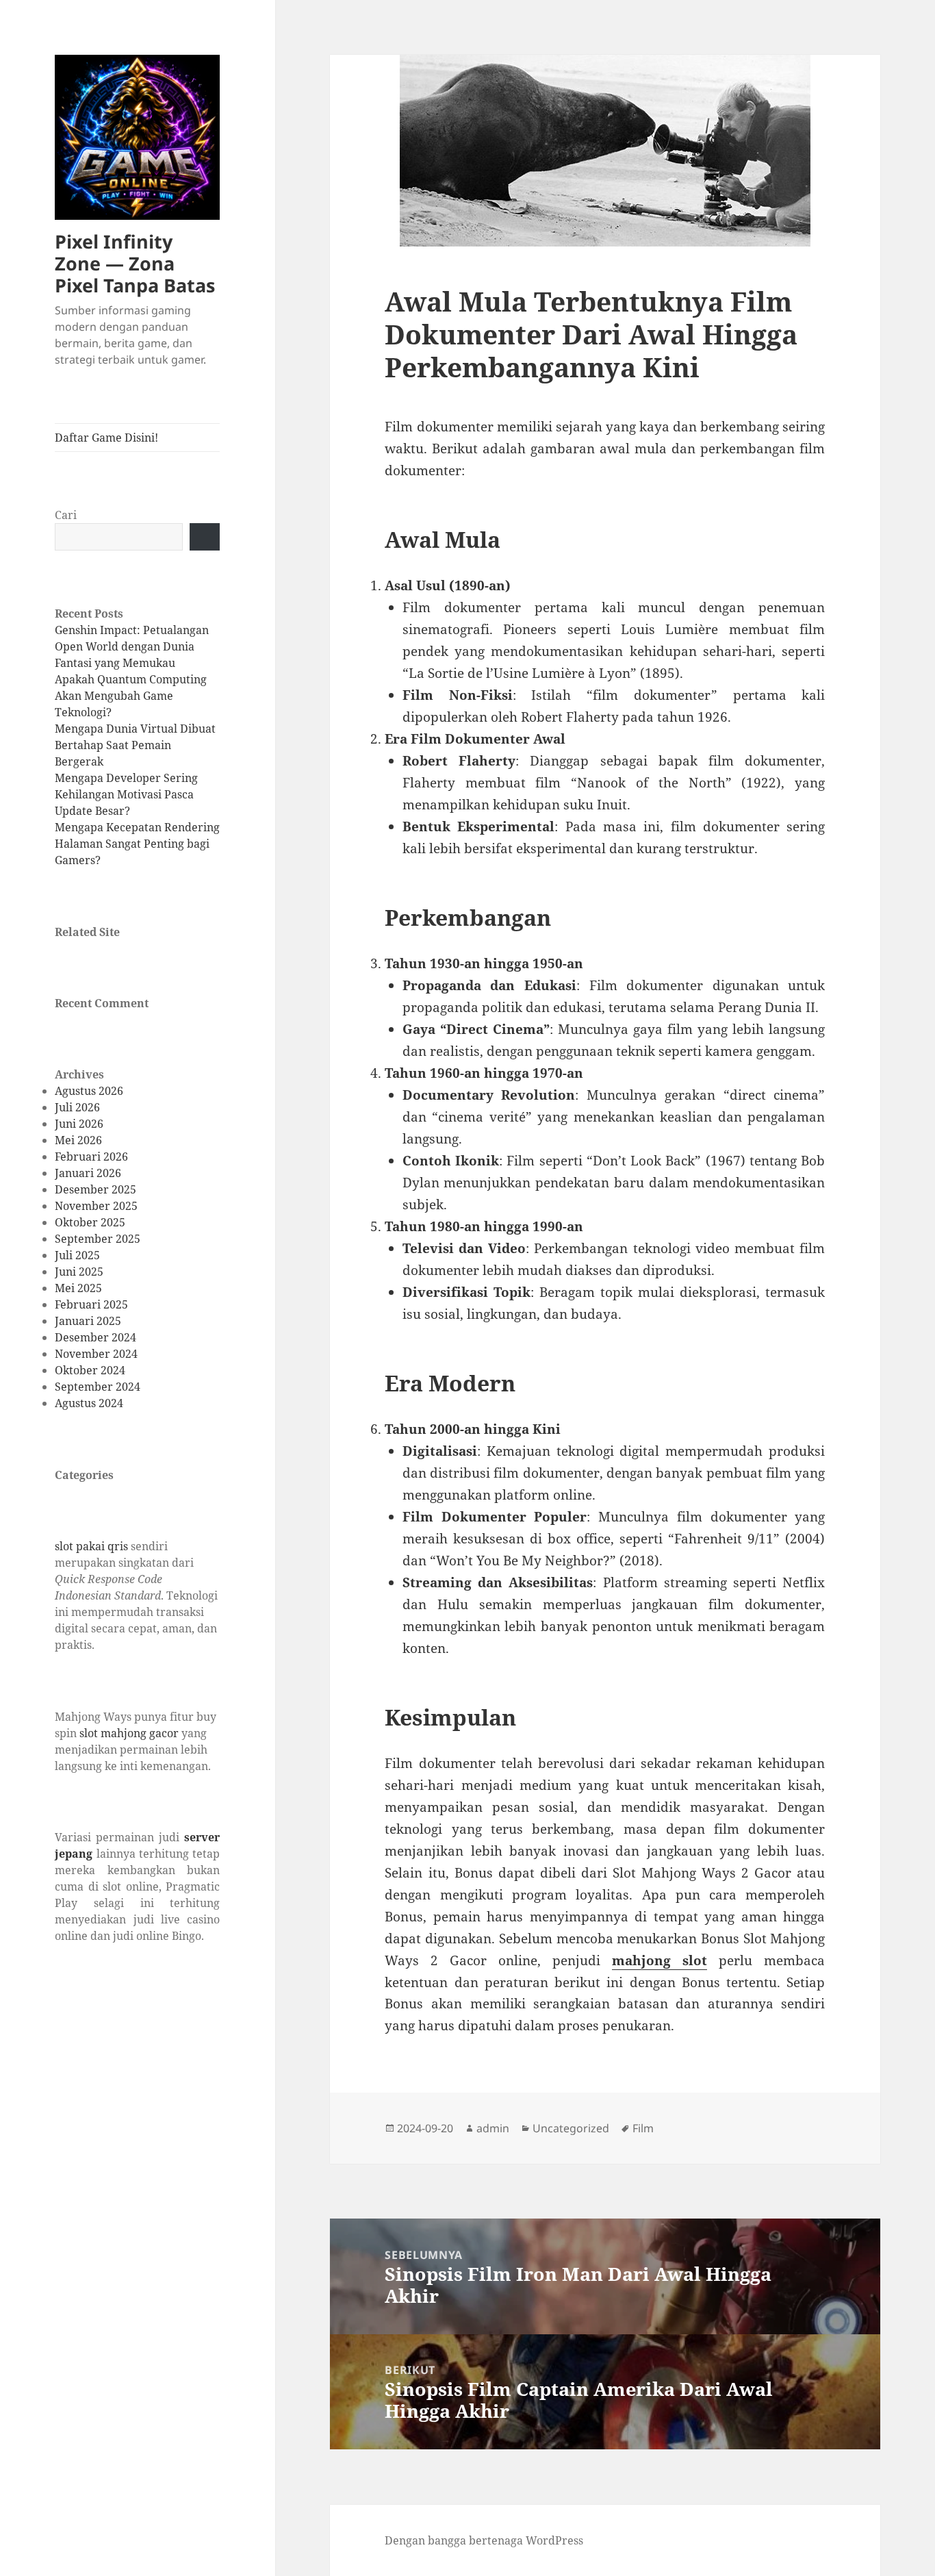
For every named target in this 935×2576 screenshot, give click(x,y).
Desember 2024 (95, 1337)
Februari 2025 (91, 1304)
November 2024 (96, 1354)
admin (493, 2128)
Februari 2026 (91, 1157)
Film (643, 2128)
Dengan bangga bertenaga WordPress (484, 2540)
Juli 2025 (77, 1255)
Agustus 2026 (89, 1091)
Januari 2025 (88, 1321)
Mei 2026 (78, 1140)
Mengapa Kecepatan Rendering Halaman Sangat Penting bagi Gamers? (137, 844)
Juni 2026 (79, 1124)
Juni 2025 (79, 1272)
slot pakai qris (91, 1546)
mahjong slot (659, 1960)
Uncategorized (571, 2128)
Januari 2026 (88, 1173)
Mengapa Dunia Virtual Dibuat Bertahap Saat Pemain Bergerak (135, 745)
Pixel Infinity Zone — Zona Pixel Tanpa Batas (135, 263)
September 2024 (98, 1387)
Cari (66, 515)
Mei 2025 (78, 1288)
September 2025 (98, 1239)
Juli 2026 (77, 1107)
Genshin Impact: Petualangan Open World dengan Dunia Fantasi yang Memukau (132, 646)
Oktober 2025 (90, 1222)
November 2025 (96, 1206)
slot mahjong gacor (129, 1733)
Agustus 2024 (89, 1403)
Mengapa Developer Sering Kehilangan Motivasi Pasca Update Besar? (126, 794)
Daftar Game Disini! (106, 438)
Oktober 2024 (90, 1370)
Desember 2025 (95, 1189)
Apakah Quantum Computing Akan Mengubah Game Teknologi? (131, 696)
